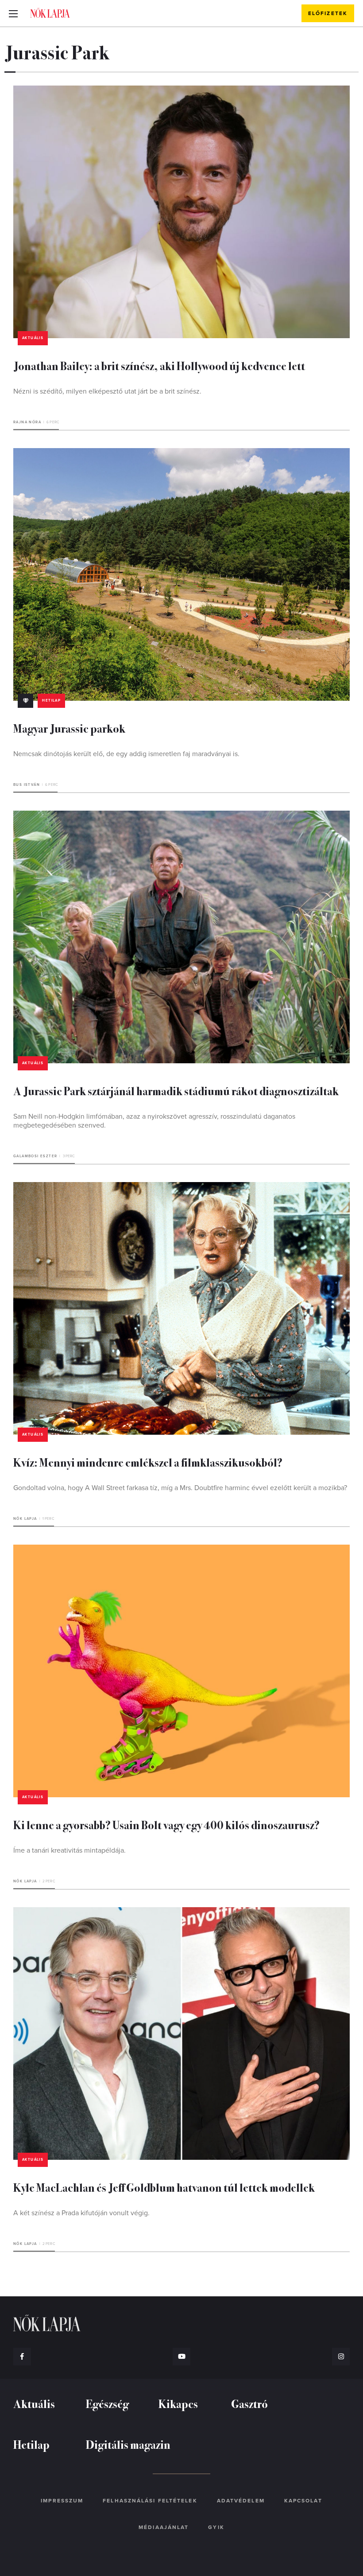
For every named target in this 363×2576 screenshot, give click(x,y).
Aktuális (33, 338)
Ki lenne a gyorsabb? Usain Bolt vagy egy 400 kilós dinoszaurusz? (166, 1825)
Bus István (27, 785)
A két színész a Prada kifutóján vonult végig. (81, 2213)
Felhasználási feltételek (150, 2501)
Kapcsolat (303, 2501)
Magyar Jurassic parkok (69, 728)
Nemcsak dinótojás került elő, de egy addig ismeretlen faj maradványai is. (126, 754)
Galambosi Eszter (35, 1156)
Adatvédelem (241, 2501)
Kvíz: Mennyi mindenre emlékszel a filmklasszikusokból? (148, 1462)
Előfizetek (328, 13)
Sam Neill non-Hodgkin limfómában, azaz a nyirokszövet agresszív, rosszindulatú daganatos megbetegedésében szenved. (154, 1121)
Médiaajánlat (164, 2527)
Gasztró (249, 2403)
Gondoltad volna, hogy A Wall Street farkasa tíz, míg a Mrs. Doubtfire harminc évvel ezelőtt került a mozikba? (180, 1488)
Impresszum (62, 2501)
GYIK (216, 2527)
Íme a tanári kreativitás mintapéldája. (70, 1850)
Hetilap (51, 701)
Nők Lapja (50, 13)
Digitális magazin (128, 2444)
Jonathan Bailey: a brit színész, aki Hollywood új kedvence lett (159, 365)
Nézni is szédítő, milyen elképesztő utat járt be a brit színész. (107, 391)
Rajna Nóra (27, 422)
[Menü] (13, 13)
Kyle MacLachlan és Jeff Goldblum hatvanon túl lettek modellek (164, 2187)
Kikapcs (178, 2403)
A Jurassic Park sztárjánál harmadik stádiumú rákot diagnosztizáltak (176, 1091)
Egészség (107, 2403)
